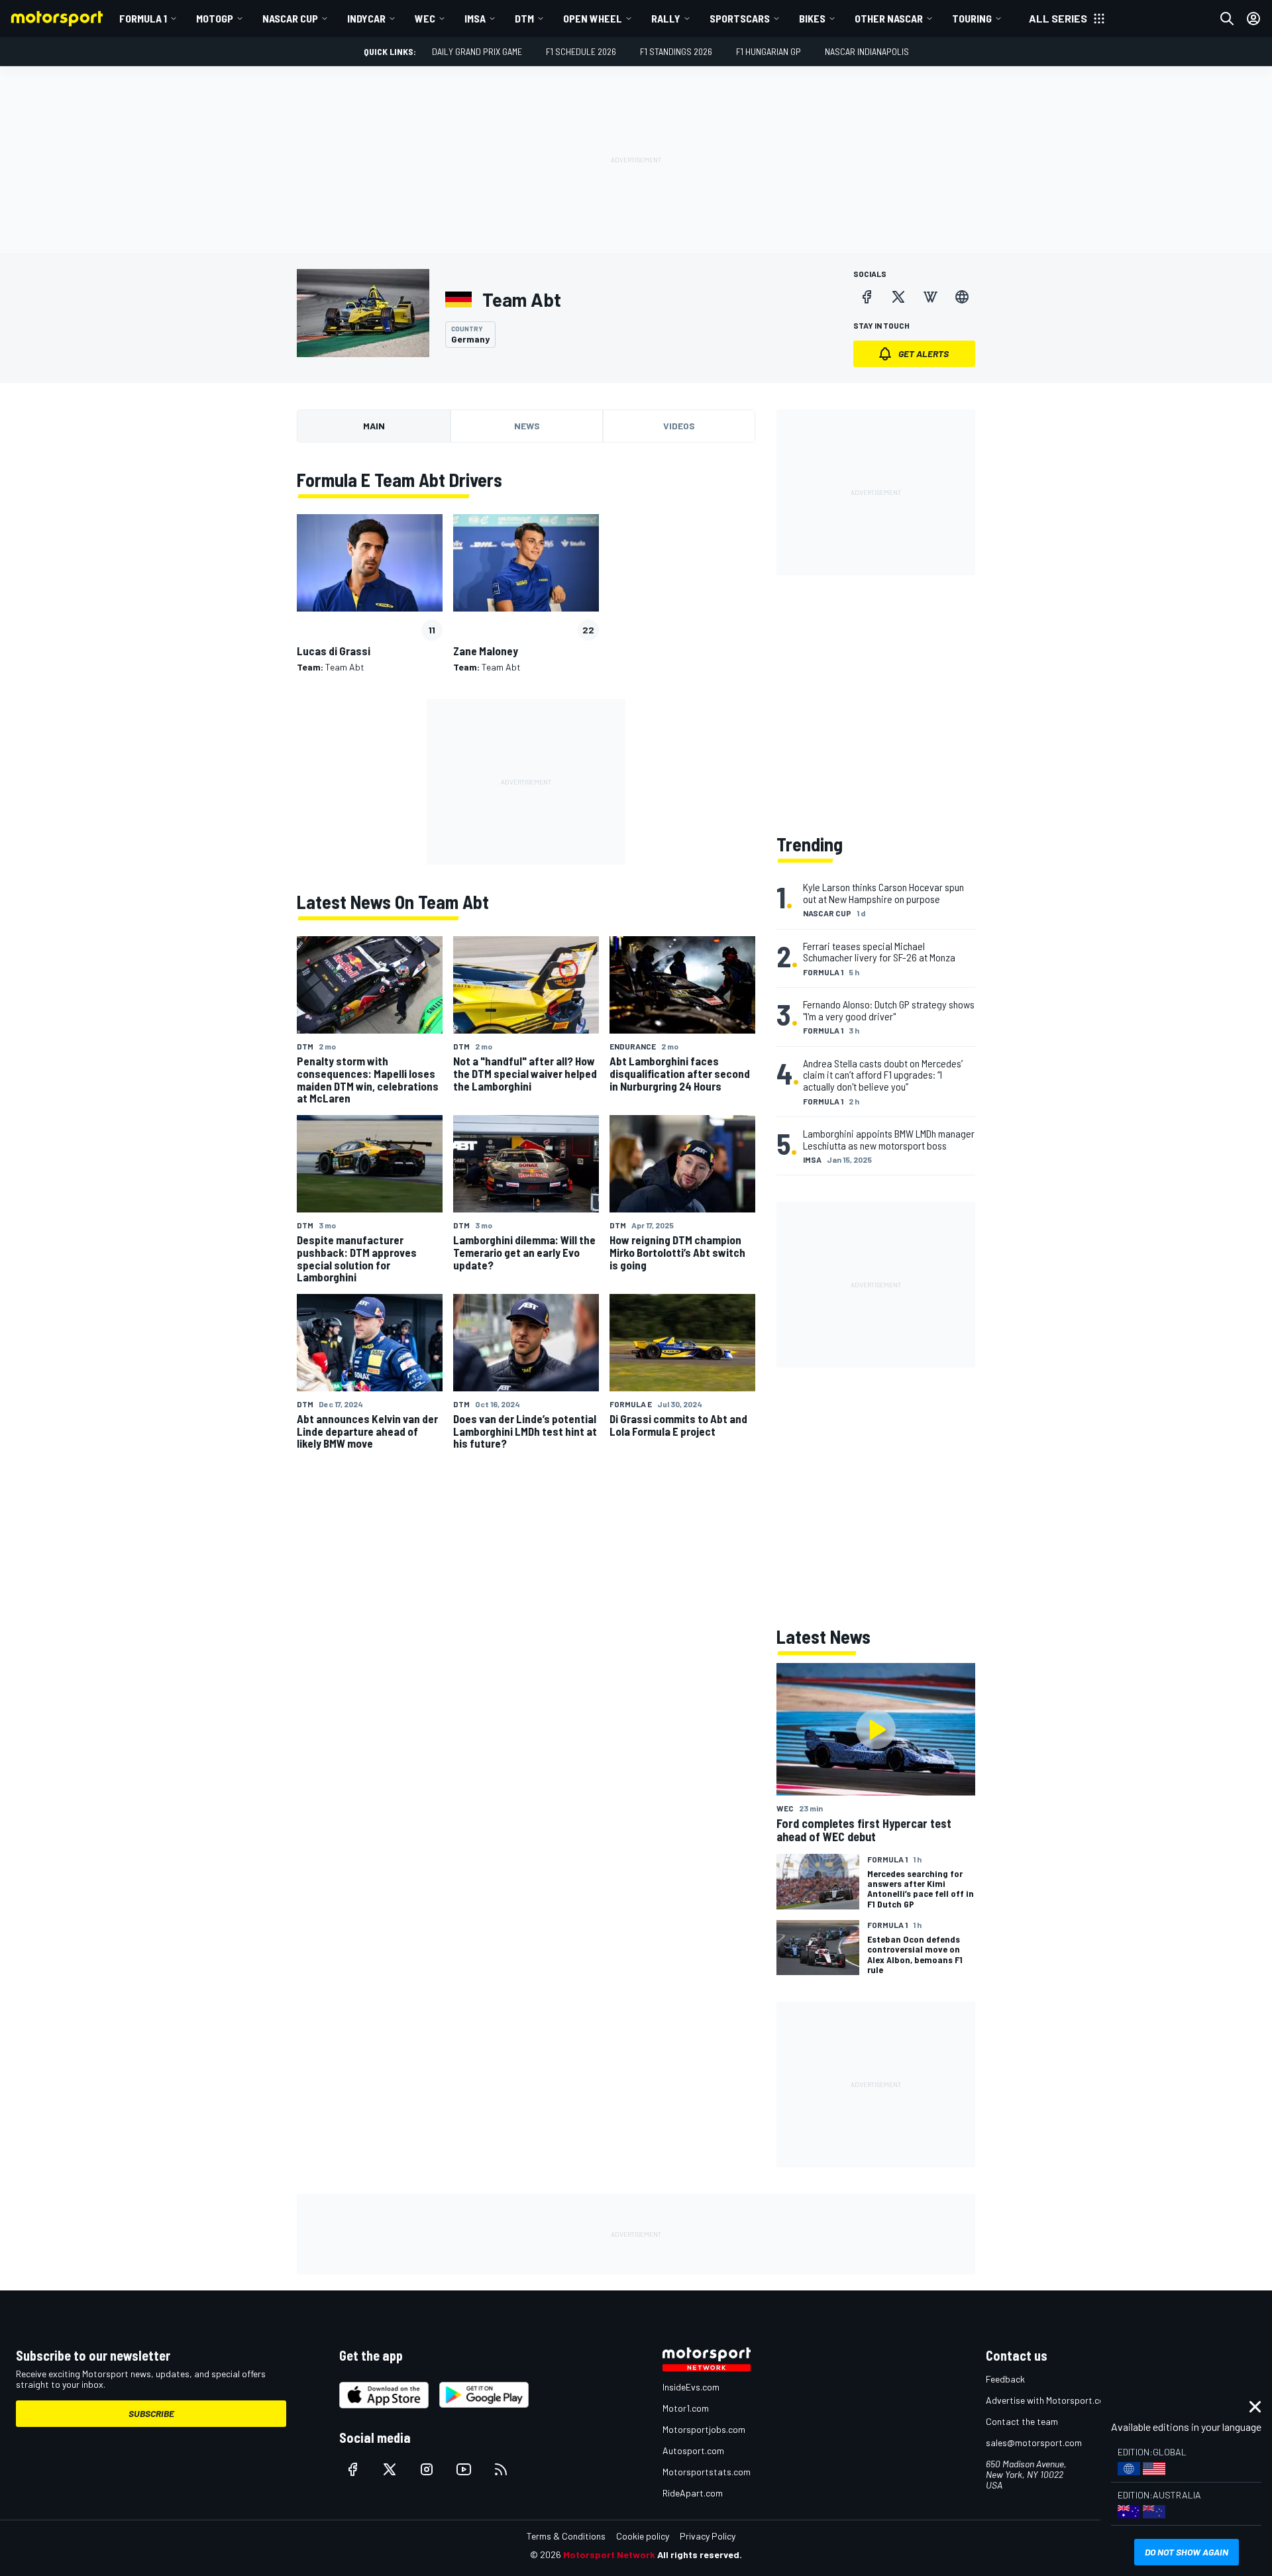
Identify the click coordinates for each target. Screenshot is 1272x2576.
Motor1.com (686, 2408)
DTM (524, 18)
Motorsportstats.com (707, 2472)
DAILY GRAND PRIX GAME (477, 51)
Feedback (1005, 2379)
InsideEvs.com (691, 2387)
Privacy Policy (708, 2536)
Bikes (812, 18)
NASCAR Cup (290, 18)
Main (374, 426)
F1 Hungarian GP (768, 51)
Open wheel (593, 18)
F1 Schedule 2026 (581, 51)
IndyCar (366, 18)
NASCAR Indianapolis (867, 51)
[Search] (1227, 19)
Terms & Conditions (566, 2536)
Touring (972, 18)
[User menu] (1253, 19)
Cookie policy (643, 2536)
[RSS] (501, 2469)
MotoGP (215, 18)
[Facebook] (867, 297)
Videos (679, 426)
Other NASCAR (889, 18)
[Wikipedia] (930, 297)
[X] (898, 297)
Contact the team (1022, 2421)
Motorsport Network (609, 2554)
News (527, 426)
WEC (425, 18)
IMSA (475, 18)
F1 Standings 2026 (676, 51)
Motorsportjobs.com (704, 2429)
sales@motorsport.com (1034, 2442)
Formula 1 (143, 18)
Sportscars (740, 18)
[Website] (962, 297)
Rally (666, 18)
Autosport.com (693, 2450)
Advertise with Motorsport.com (1049, 2400)
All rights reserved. (700, 2554)
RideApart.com (693, 2493)
